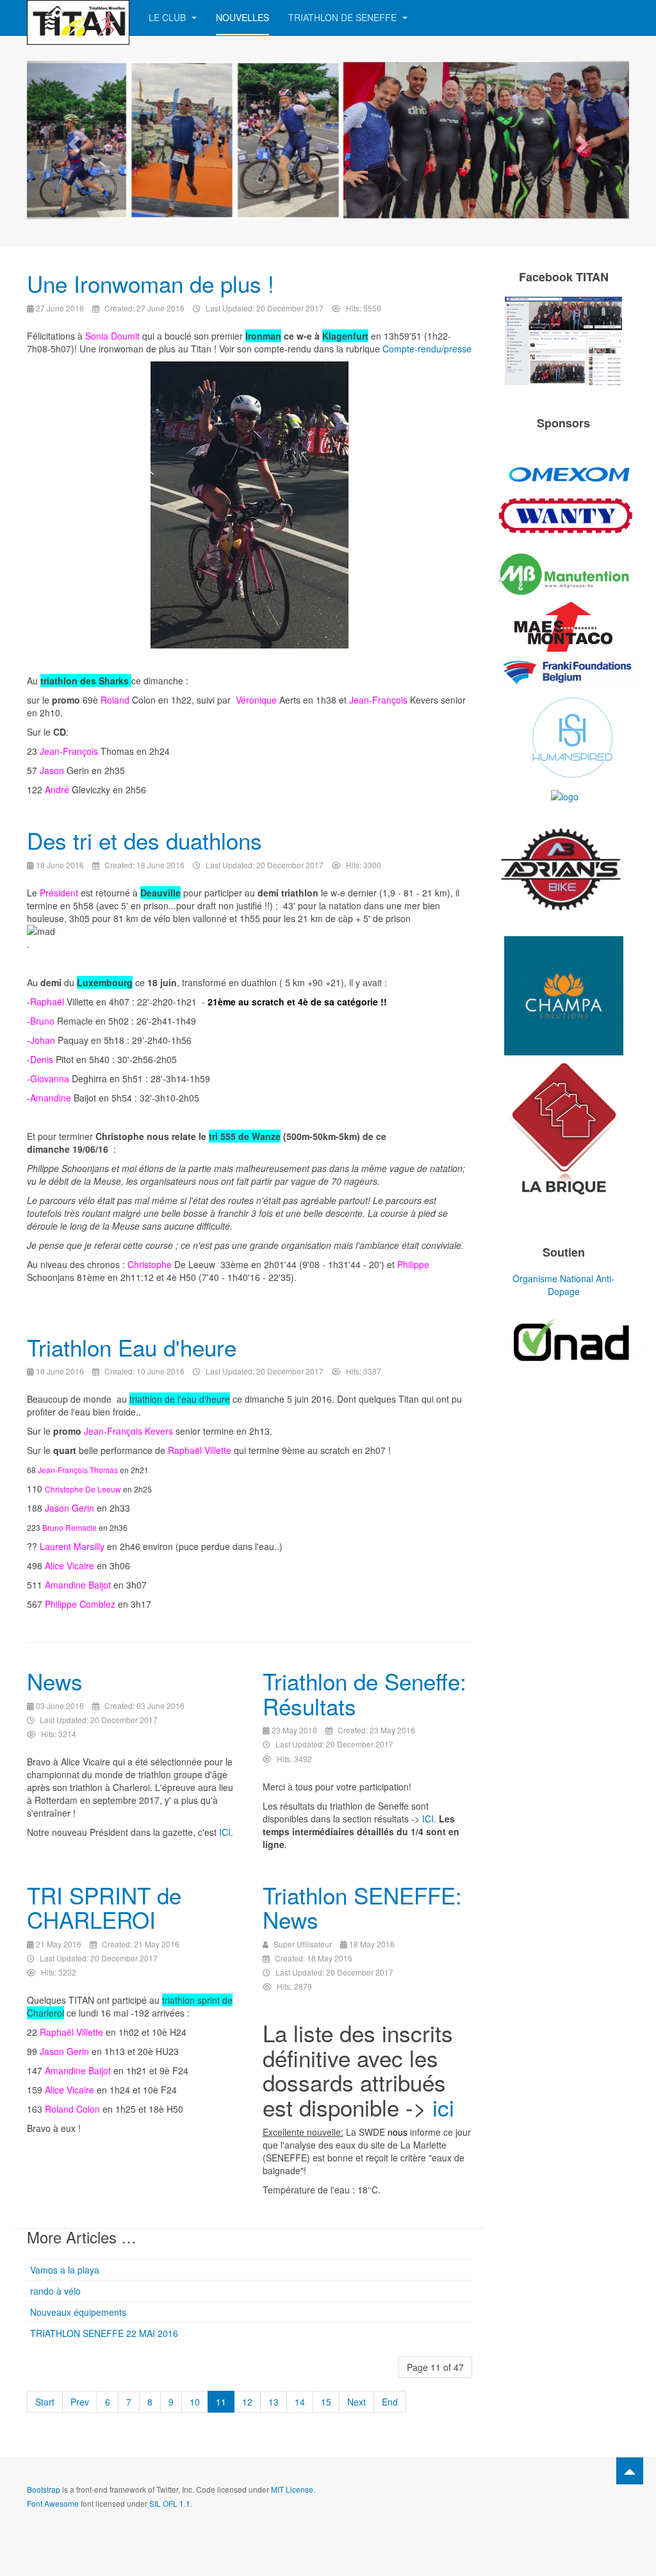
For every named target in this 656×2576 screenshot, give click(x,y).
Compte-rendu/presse (427, 349)
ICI (225, 1832)
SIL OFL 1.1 (170, 2503)
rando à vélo (55, 2291)
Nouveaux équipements (78, 2312)
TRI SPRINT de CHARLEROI (104, 1907)
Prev (80, 2402)
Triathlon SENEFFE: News (362, 1907)
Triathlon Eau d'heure (132, 1347)
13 (274, 2402)
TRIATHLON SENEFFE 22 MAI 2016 (104, 2333)
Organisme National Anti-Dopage (563, 1285)
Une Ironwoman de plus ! (151, 283)
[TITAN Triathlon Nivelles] (78, 18)
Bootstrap (44, 2489)
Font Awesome (53, 2503)
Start (45, 2402)
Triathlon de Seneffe (344, 17)
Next (357, 2402)
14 (300, 2402)
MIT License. (293, 2489)
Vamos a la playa (65, 2270)
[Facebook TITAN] (563, 341)
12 (247, 2402)
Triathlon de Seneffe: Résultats (365, 1693)
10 (195, 2402)
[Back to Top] (630, 2471)
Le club (168, 17)
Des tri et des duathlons (144, 840)
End (390, 2402)
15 (326, 2402)
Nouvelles (242, 17)
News (55, 1681)
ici (443, 2107)
